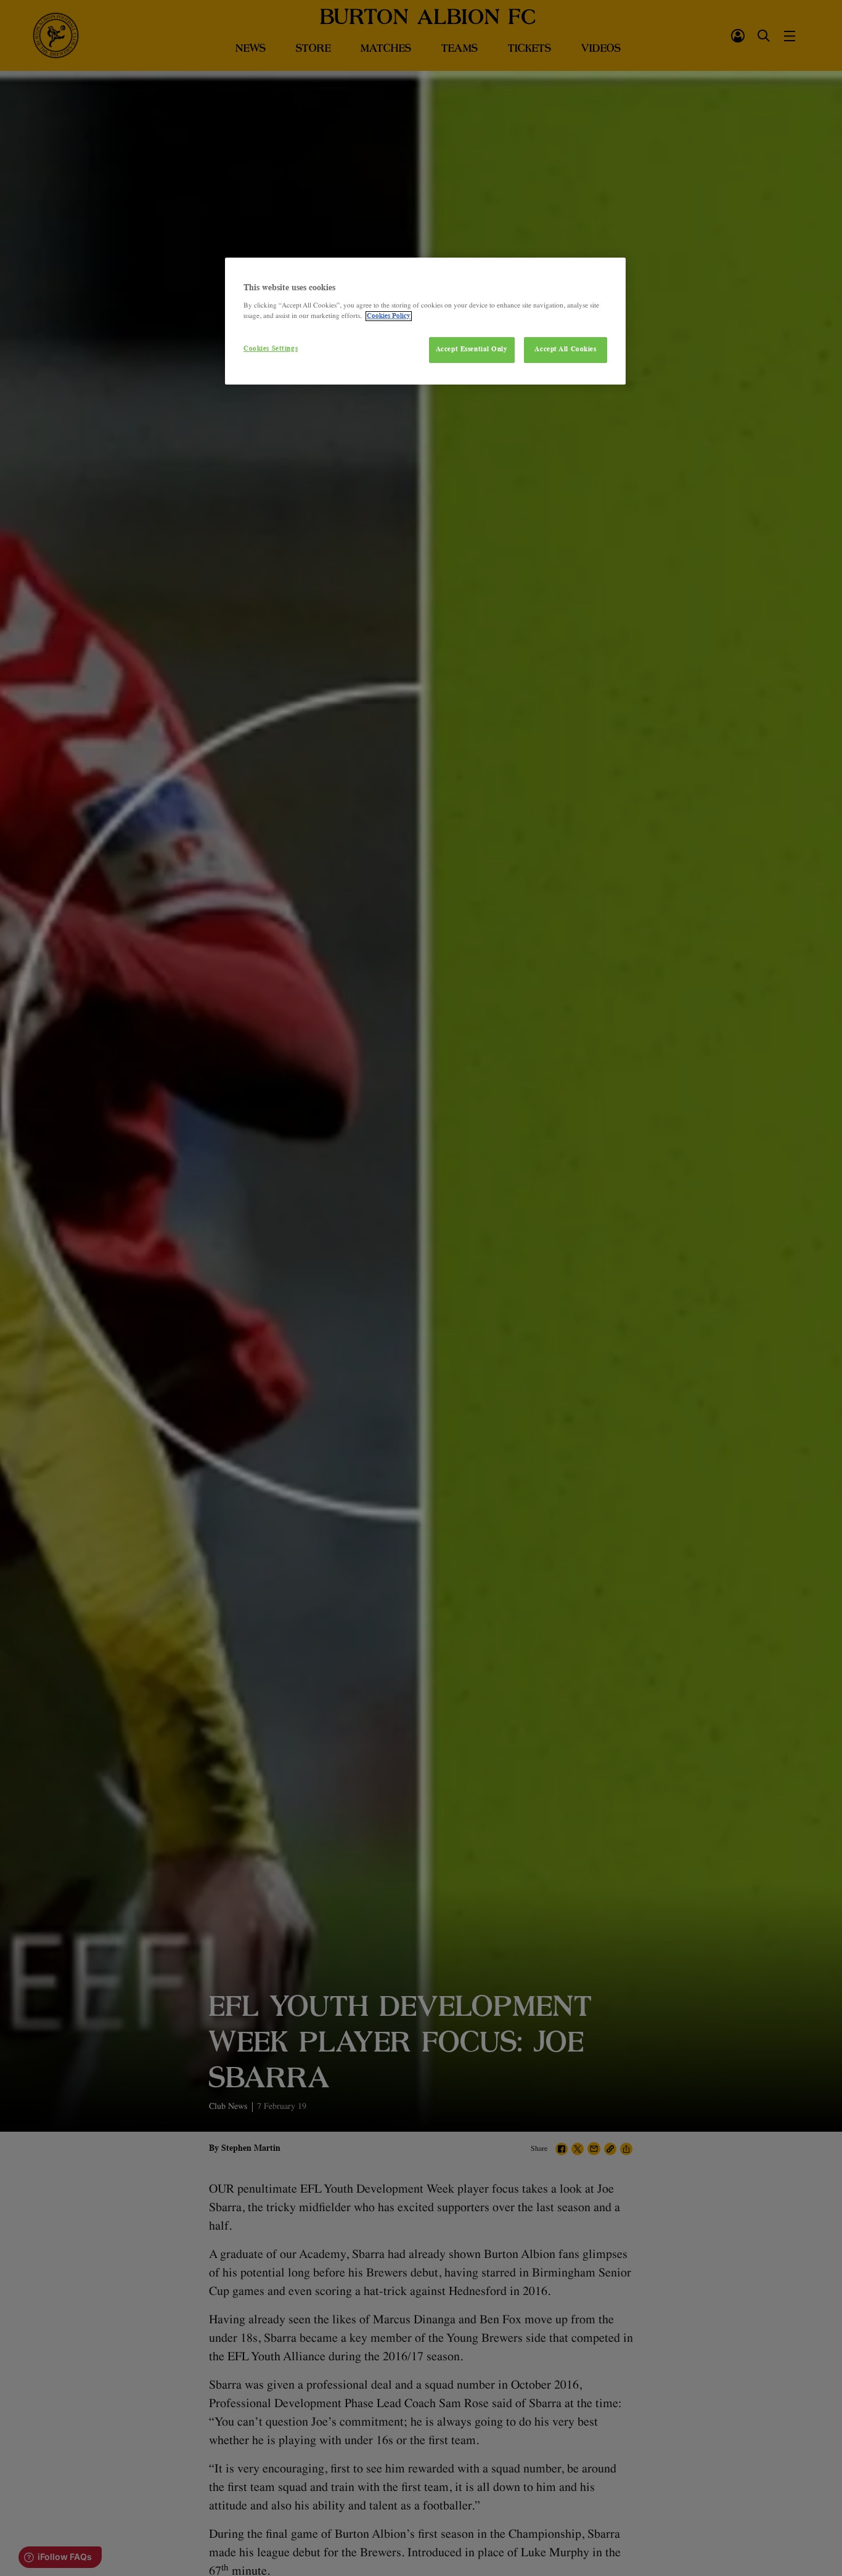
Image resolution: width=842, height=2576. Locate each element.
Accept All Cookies (565, 349)
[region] (425, 321)
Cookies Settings (271, 349)
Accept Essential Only (472, 349)
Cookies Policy (389, 316)
